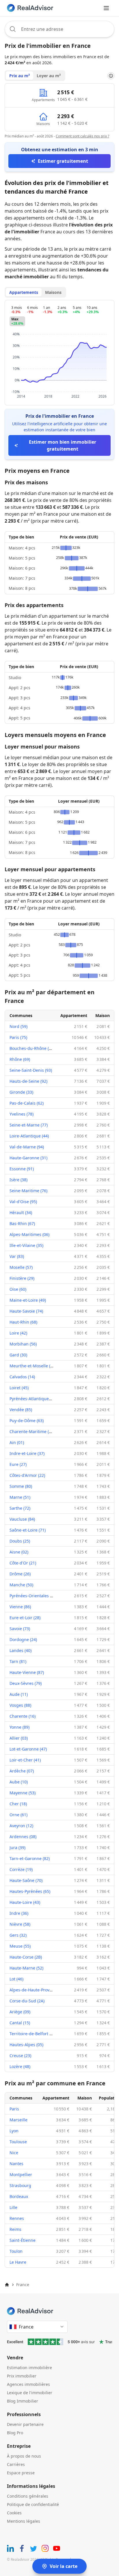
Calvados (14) (22, 1377)
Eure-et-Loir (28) (25, 1618)
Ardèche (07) (22, 1771)
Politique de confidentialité (33, 2504)
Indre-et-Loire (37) (27, 1453)
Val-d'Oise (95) (23, 1202)
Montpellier (21, 2175)
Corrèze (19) (21, 1869)
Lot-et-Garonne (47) (28, 1749)
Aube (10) (19, 1782)
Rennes (17, 2218)
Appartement (74, 1015)
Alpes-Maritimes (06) (29, 1234)
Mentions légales (24, 2521)
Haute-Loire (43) (25, 1902)
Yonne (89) (19, 1727)
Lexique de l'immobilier (30, 2393)
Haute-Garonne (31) (28, 1158)
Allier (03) (19, 1738)
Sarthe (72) (20, 1508)
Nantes (16, 2164)
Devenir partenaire (25, 2424)
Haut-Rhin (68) (23, 1322)
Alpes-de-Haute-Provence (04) (38, 1990)
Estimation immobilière (29, 2368)
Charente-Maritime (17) (32, 1431)
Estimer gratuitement (63, 161)
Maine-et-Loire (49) (28, 1300)
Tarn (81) (18, 1661)
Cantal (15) (20, 2023)
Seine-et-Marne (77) (29, 1125)
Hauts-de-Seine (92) (28, 1081)
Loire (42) (18, 1333)
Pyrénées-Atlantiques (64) (34, 1399)
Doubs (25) (20, 1541)
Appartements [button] (24, 292)
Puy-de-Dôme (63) (27, 1421)
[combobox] (59, 29)
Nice (14, 2153)
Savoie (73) (20, 1629)
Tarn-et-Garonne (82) (30, 1858)
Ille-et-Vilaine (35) (26, 1245)
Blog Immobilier (23, 2401)
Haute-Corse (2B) (26, 1957)
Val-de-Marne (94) (27, 1147)
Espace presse (21, 2473)
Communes (21, 1015)
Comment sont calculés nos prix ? (82, 136)
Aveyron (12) (21, 1826)
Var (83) (17, 1256)
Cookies (14, 2513)
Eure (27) (18, 1464)
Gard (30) (18, 1355)
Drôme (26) (20, 1574)
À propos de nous (24, 2456)
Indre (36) (19, 1913)
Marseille (18, 2120)
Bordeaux (19, 2196)
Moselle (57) (21, 1267)
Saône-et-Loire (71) (28, 1530)
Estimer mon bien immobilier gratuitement (63, 445)
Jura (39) (17, 1848)
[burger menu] (106, 8)
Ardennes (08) (23, 1837)
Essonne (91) (22, 1169)
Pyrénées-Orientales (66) (33, 1596)
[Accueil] (7, 2285)
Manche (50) (21, 1585)
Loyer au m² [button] (49, 76)
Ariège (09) (20, 2012)
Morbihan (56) (23, 1344)
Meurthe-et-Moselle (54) (33, 1366)
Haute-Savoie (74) (26, 1311)
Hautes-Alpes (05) (26, 2045)
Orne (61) (18, 1815)
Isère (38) (18, 1180)
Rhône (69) (20, 1059)
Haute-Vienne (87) (27, 1672)
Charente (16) (23, 1716)
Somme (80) (21, 1486)
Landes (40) (21, 1650)
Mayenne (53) (23, 1793)
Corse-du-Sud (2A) (27, 2001)
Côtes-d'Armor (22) (27, 1475)
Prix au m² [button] (19, 76)
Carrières (16, 2464)
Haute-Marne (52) (26, 1968)
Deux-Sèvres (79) (26, 1683)
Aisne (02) (19, 1552)
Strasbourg (20, 2185)
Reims (15, 2229)
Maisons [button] (53, 292)
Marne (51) (20, 1497)
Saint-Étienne (23, 2240)
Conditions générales (28, 2496)
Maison (103, 1015)
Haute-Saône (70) (26, 1880)
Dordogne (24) (23, 1639)
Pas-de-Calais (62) (27, 1103)
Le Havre (18, 2262)
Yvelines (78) (22, 1114)
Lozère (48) (20, 2066)
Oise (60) (18, 1289)
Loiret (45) (19, 1388)
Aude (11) (19, 1694)
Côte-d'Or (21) (23, 1563)
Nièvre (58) (20, 1924)
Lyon (14, 2131)
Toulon (16, 2251)
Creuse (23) (20, 2056)
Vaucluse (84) (22, 1519)
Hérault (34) (21, 1213)
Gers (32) (18, 1935)
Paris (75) (18, 1037)
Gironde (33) (21, 1092)
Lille (13, 2207)
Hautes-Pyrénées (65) (30, 1891)
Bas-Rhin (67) (22, 1223)
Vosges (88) (20, 1705)
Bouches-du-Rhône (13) (32, 1048)
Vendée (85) (21, 1410)
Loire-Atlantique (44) (29, 1136)
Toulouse (18, 2142)
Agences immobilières (28, 2384)
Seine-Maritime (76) (28, 1191)
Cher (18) (18, 1804)
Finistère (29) (22, 1278)
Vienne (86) (20, 1607)
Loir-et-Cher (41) (25, 1760)
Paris (14, 2109)
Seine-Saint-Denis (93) (31, 1070)
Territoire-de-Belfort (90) (33, 2034)
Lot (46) (16, 1979)
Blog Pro (15, 2433)
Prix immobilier (22, 2376)
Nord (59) (18, 1026)
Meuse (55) (20, 1946)
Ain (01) (17, 1442)
